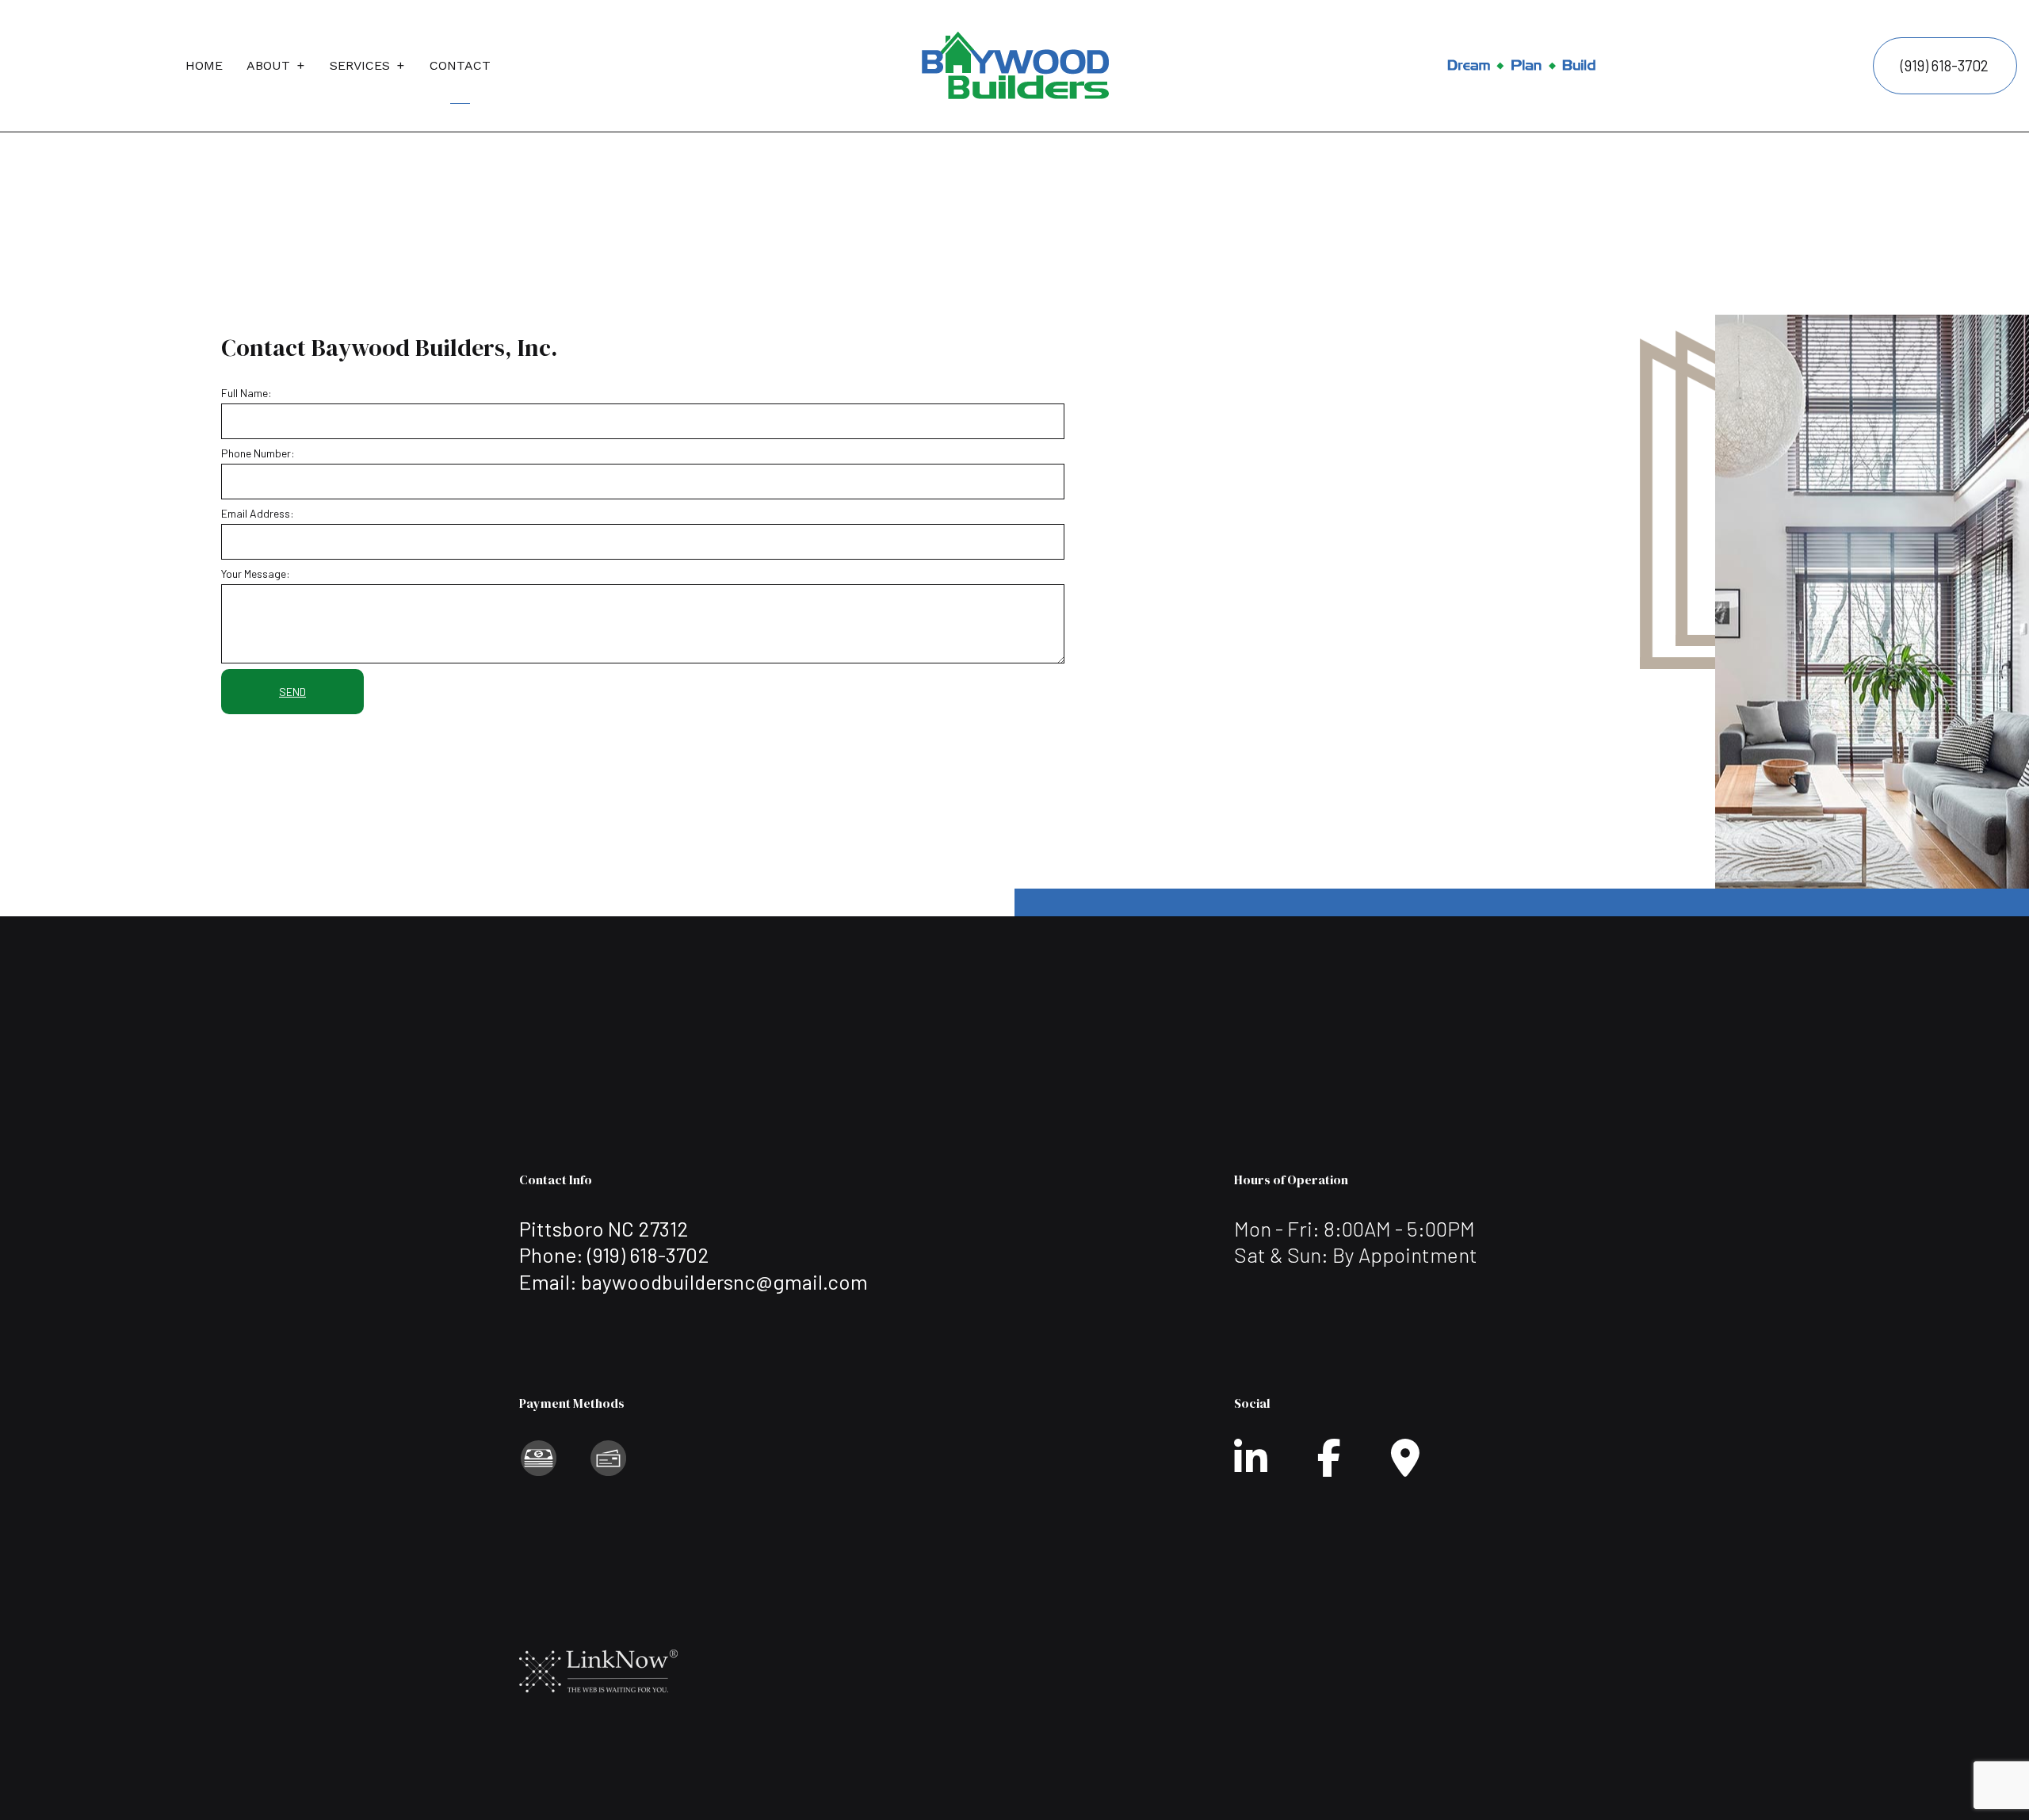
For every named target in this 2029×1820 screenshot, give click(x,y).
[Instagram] (1251, 1467)
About (268, 65)
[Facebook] (1329, 1467)
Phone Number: (258, 453)
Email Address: (258, 513)
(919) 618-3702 (1945, 65)
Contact (460, 65)
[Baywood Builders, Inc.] (1014, 62)
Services (360, 65)
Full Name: (246, 393)
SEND (292, 692)
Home (204, 65)
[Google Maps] (1405, 1467)
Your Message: (256, 574)
